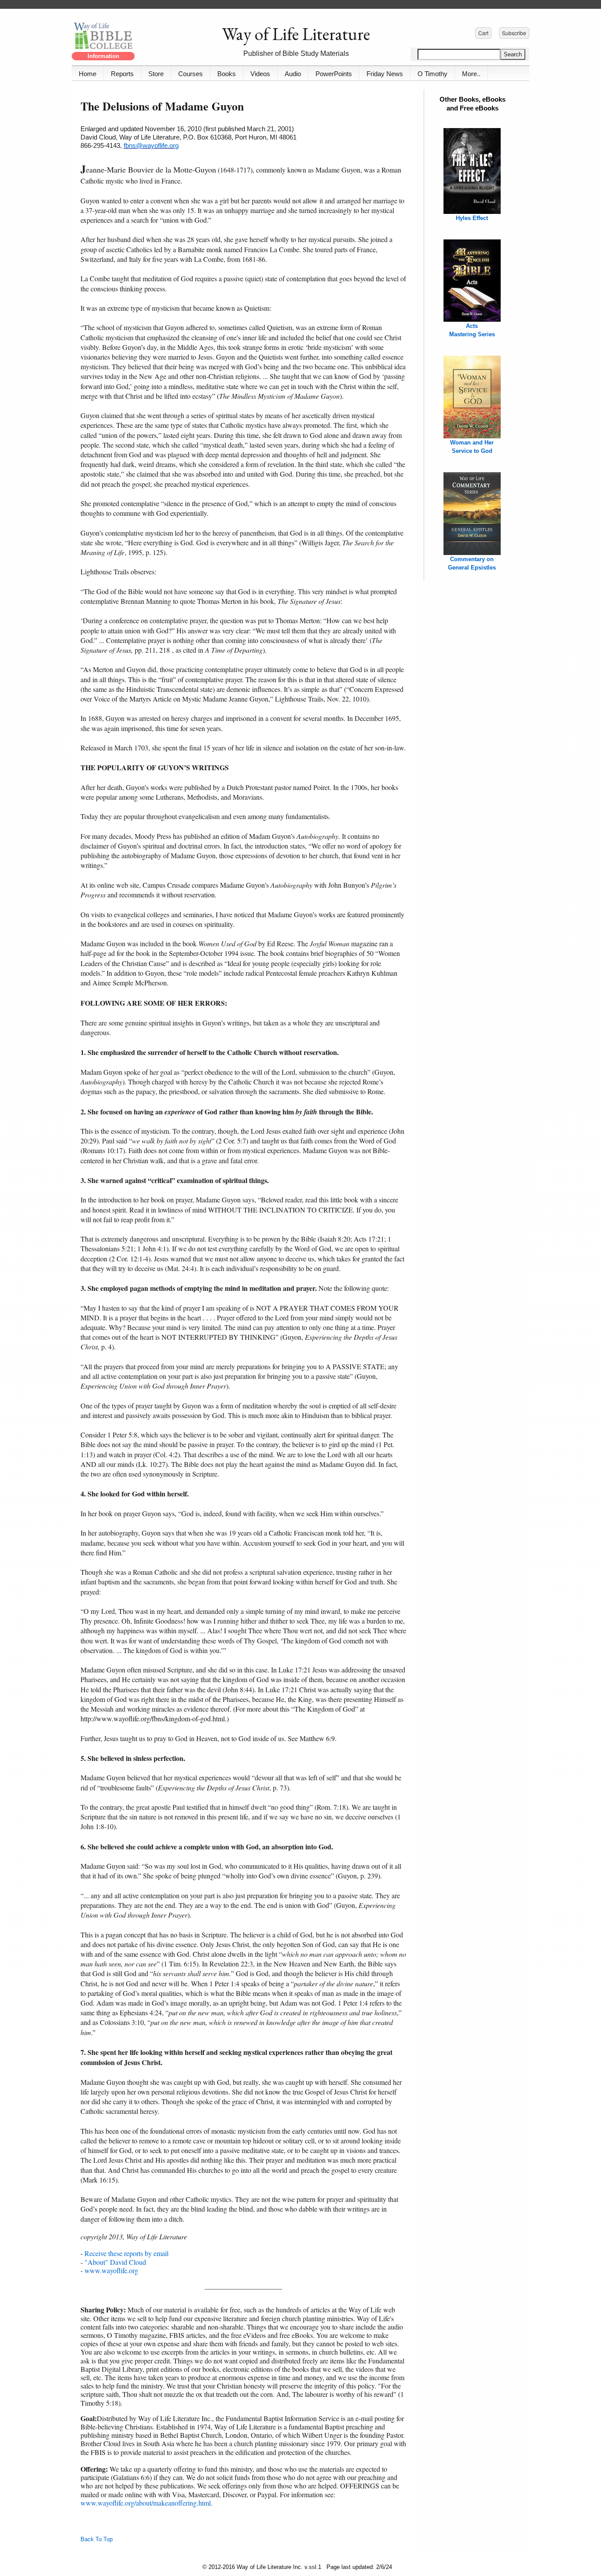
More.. (471, 74)
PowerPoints (334, 74)
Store (156, 74)
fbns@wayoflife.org (151, 145)
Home (88, 74)
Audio (293, 74)
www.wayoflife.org (111, 2270)
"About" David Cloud (115, 2262)
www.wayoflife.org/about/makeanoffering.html (146, 2503)
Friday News (385, 74)
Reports (122, 74)
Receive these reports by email (126, 2253)
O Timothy (432, 74)
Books (227, 74)
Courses (191, 74)
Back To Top (97, 2539)
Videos (260, 74)
